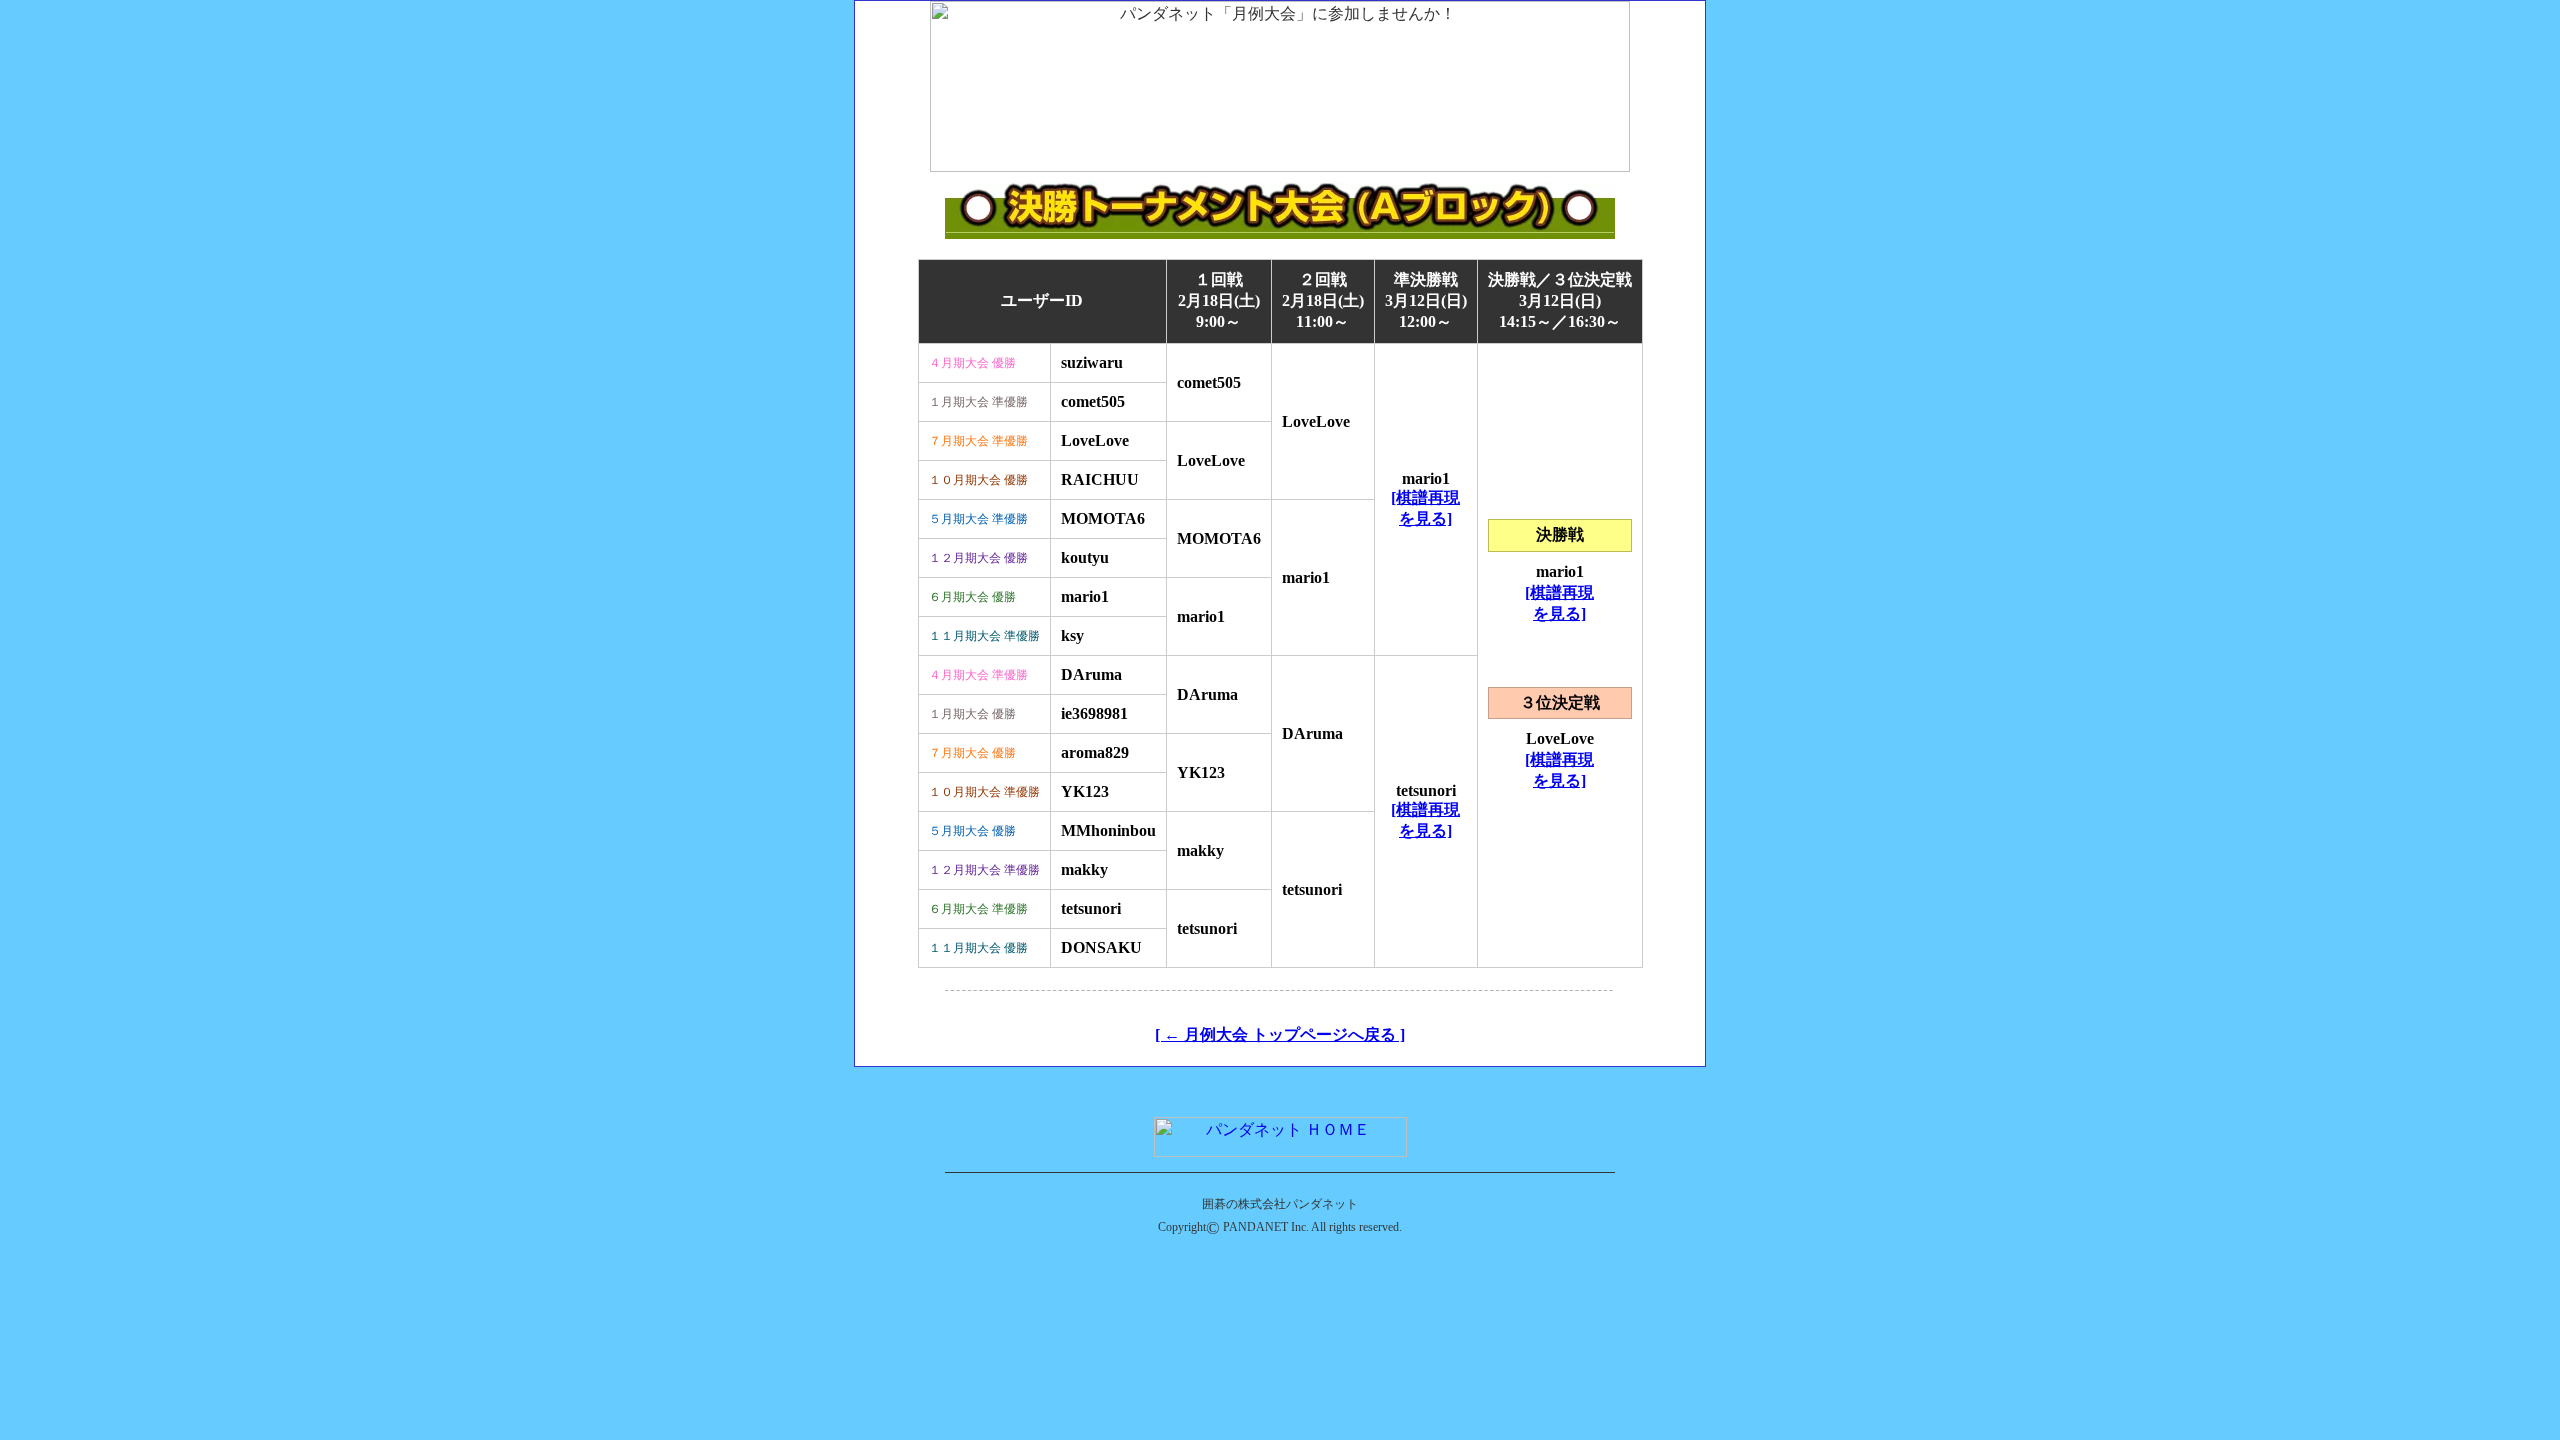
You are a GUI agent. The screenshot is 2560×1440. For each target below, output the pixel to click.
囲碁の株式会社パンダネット (1280, 1204)
